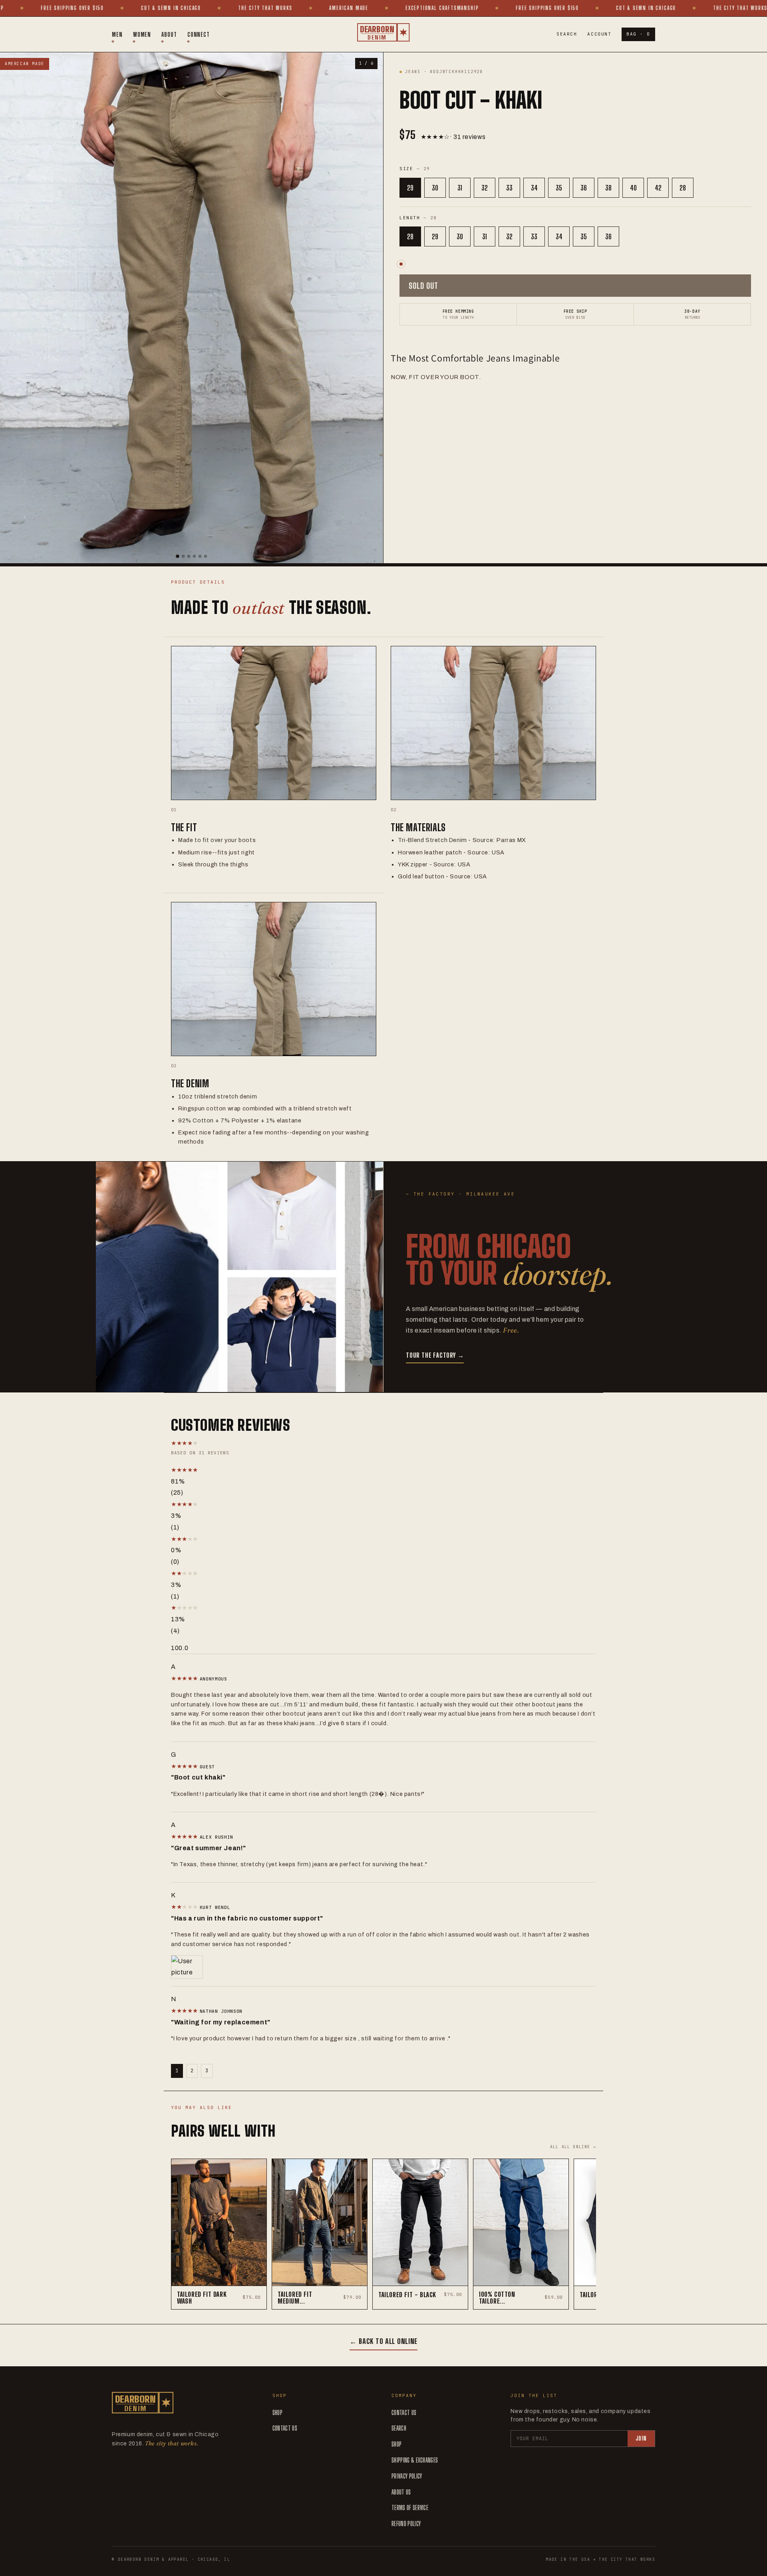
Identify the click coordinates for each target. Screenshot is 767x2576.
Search (567, 34)
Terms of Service (410, 2507)
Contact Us (285, 2428)
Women (142, 34)
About (169, 34)
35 (559, 188)
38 (608, 188)
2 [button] (192, 2071)
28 (683, 188)
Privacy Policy (407, 2476)
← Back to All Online (383, 2341)
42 (658, 188)
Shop (277, 2412)
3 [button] (207, 2071)
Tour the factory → (435, 1355)
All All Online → (573, 2147)
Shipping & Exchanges (415, 2460)
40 (633, 188)
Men (117, 34)
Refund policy (406, 2523)
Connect (199, 34)
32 (485, 188)
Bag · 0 (638, 34)
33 (509, 188)
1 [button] (177, 2071)
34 (534, 188)
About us (401, 2492)
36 (584, 188)
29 (410, 188)
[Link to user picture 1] (383, 1967)
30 (435, 188)
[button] (255, 1470)
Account (599, 34)
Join (641, 2438)
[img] (185, 1678)
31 (460, 188)
